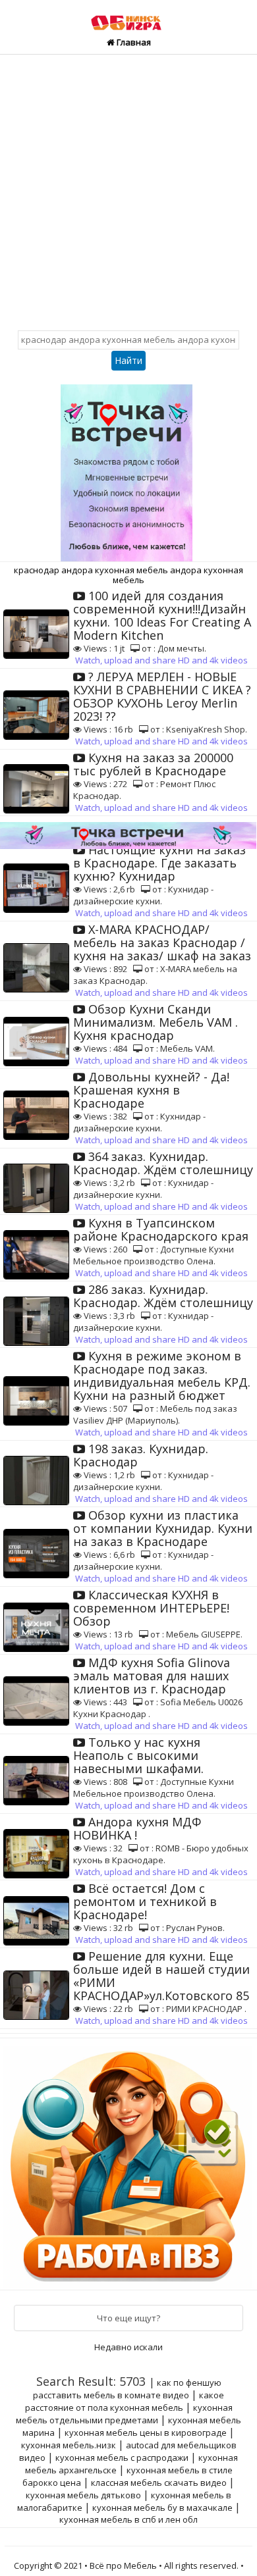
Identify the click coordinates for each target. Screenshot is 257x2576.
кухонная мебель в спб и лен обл (128, 2519)
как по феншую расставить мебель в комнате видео (127, 2389)
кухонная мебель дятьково (83, 2495)
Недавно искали (128, 2347)
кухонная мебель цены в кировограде (146, 2433)
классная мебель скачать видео (159, 2483)
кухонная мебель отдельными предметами (124, 2414)
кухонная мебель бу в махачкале (162, 2508)
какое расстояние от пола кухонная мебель (125, 2401)
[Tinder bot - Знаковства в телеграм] (128, 468)
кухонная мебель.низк (69, 2445)
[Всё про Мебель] (128, 16)
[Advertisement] (128, 190)
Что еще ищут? (128, 2318)
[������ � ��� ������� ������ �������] (130, 2163)
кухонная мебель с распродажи (122, 2458)
